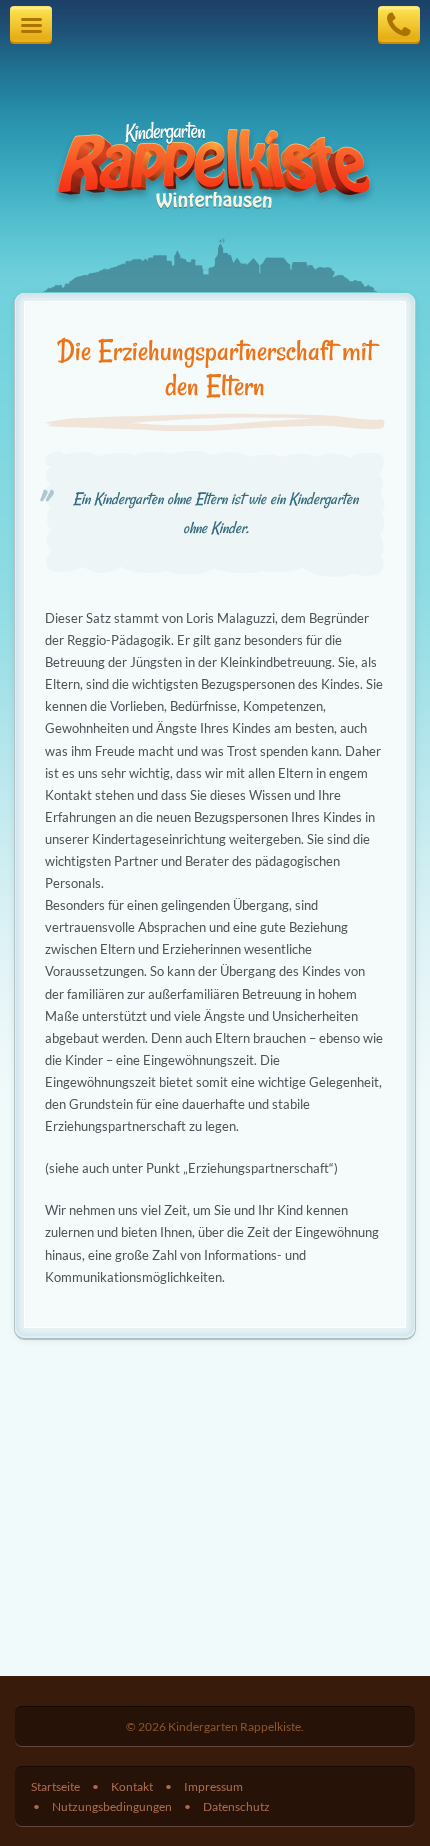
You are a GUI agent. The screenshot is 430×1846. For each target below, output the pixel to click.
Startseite (55, 1786)
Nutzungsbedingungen (112, 1806)
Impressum (213, 1786)
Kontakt (132, 1786)
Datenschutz (236, 1806)
